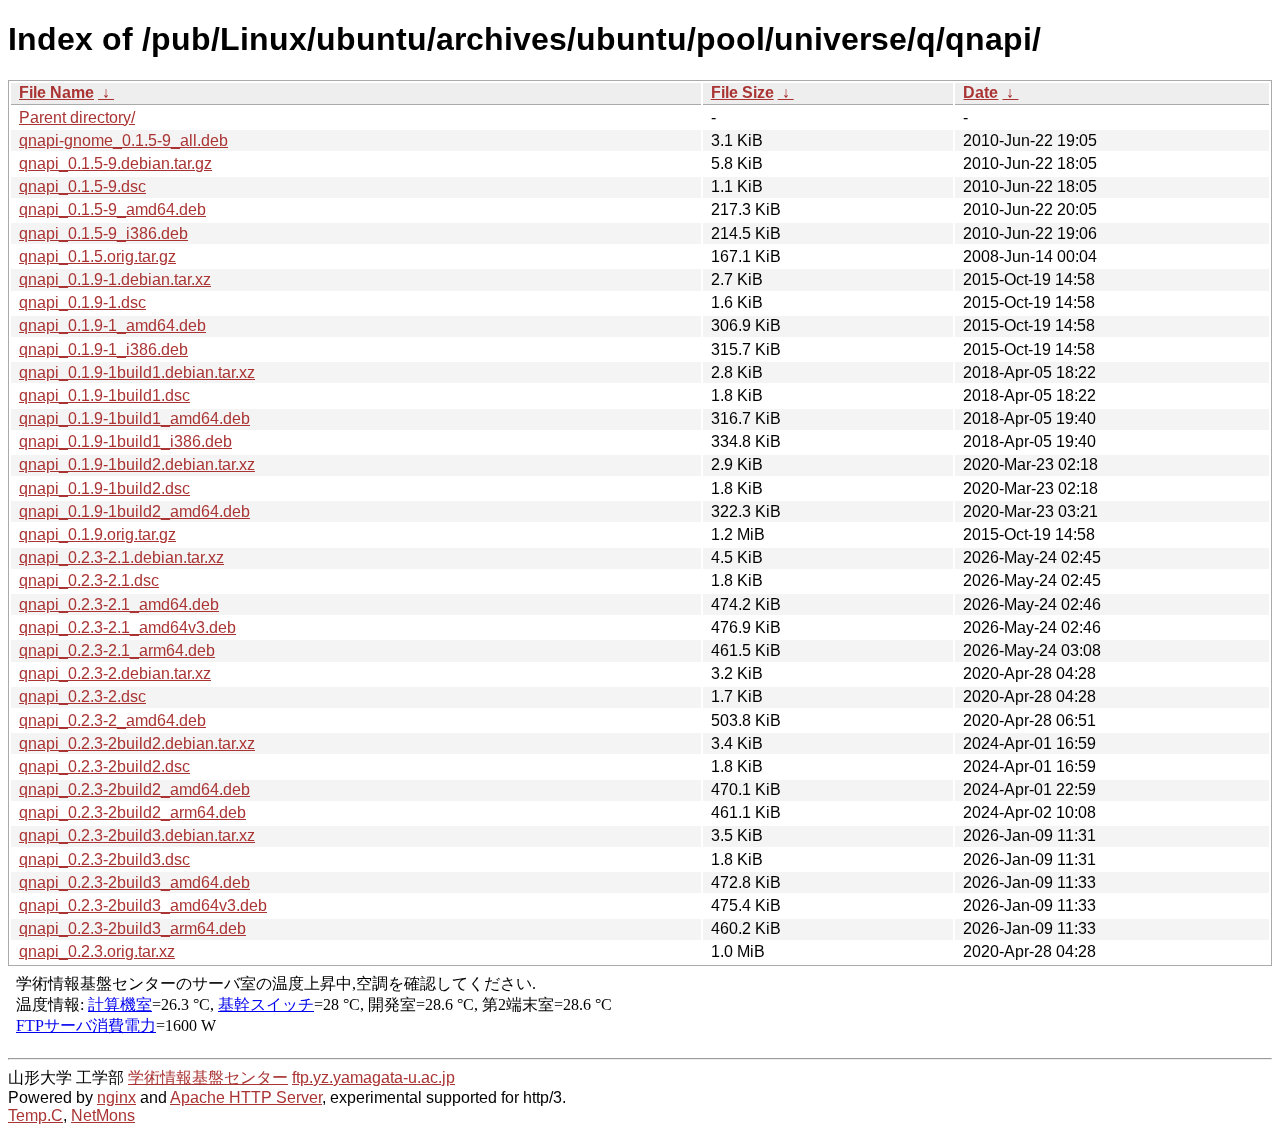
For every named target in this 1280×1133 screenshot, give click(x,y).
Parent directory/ (77, 117)
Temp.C (35, 1115)
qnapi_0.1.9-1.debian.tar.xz (115, 279)
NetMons (103, 1115)
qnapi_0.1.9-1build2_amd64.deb (134, 511)
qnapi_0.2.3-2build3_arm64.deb (132, 928)
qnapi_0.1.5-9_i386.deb (103, 233)
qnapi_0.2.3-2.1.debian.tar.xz (121, 557)
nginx (116, 1097)
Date (980, 92)
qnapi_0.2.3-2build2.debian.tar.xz (137, 743)
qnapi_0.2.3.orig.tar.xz (97, 951)
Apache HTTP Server (246, 1097)
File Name (56, 92)
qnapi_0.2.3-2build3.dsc (104, 859)
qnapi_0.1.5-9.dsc (82, 186)
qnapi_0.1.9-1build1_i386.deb (125, 441)
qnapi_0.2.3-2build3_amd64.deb (134, 882)
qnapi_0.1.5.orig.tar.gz (97, 256)
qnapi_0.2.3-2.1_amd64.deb (119, 604)
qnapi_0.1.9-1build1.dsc (104, 395)
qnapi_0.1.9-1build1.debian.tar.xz (137, 372)
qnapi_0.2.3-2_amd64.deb (112, 720)
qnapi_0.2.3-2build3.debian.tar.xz (137, 835)
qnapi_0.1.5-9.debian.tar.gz (115, 163)
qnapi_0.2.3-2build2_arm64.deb (132, 812)
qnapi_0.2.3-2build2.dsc (104, 766)
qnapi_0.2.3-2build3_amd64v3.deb (143, 905)
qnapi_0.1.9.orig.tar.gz (97, 534)
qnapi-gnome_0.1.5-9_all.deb (123, 140)
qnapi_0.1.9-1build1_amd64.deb (134, 418)
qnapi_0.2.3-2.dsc (82, 696)
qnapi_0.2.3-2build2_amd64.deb (134, 789)
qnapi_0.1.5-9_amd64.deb (112, 209)
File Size (742, 92)
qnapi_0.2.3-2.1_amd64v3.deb (127, 627)
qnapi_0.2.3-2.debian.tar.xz (115, 673)
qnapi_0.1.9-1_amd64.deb (112, 325)
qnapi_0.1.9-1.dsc (82, 302)
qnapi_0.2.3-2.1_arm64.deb (117, 650)
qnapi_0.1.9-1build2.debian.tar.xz (137, 464)
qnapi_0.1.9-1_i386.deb (103, 349)
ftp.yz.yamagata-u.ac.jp (373, 1077)
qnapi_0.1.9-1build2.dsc (104, 488)
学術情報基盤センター (208, 1077)
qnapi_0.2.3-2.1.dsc (89, 580)
